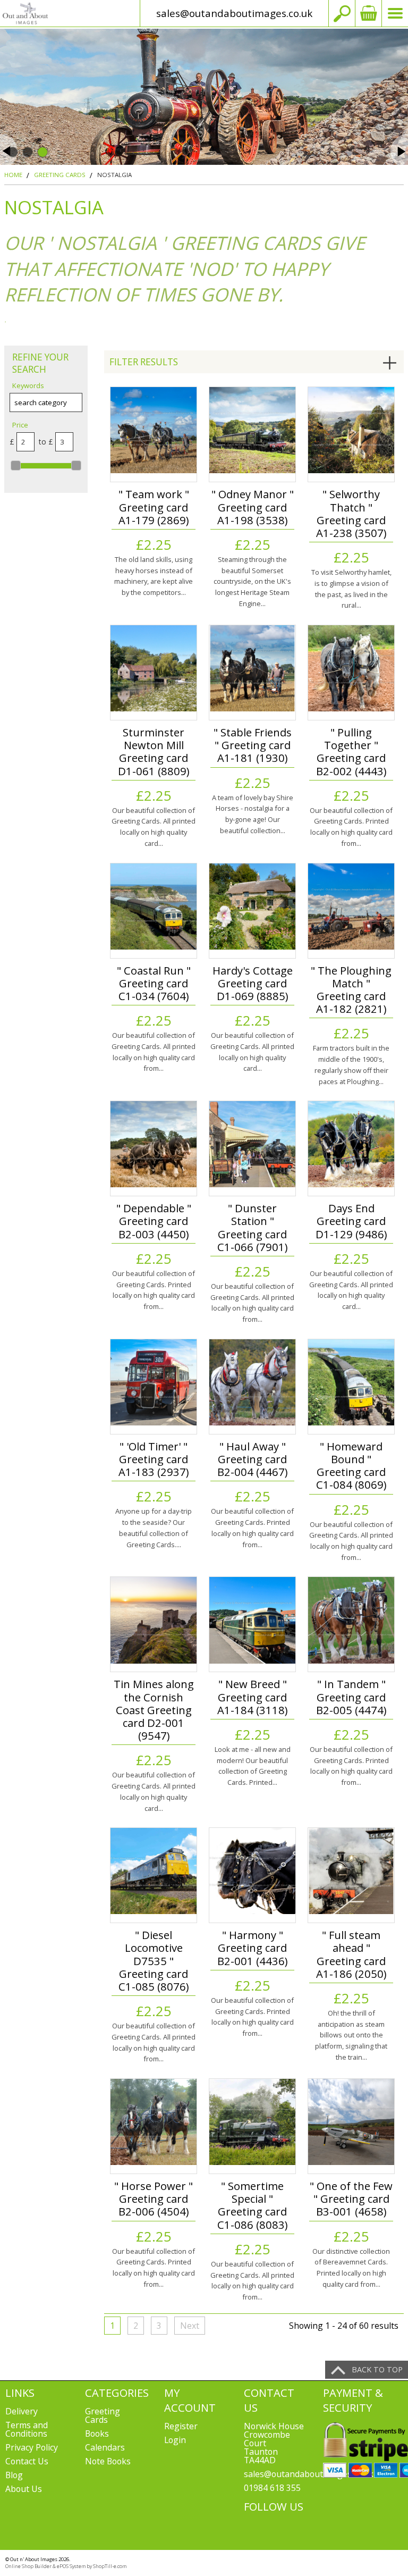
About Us (24, 2489)
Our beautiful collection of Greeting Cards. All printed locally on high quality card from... (154, 1052)
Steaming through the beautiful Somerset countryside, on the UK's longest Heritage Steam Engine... (252, 581)
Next (190, 2326)
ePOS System (71, 2566)
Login (175, 2440)
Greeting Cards (103, 2415)
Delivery (22, 2411)
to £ (45, 442)
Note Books (108, 2461)
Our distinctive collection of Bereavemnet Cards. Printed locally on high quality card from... (351, 2268)
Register (181, 2426)
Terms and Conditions (27, 2429)
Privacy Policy (32, 2447)
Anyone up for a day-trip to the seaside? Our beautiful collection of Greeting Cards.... (154, 1528)
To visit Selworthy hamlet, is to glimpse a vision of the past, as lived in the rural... (351, 589)
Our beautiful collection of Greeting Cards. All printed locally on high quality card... (154, 827)
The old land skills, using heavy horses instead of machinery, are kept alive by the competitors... (154, 576)
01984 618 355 (272, 2488)
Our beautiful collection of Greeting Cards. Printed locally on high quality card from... (351, 827)
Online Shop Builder (28, 2566)
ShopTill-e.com (110, 2566)
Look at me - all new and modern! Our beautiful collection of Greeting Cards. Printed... (253, 1766)
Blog (14, 2475)
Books (97, 2434)
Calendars (105, 2447)
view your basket (368, 13)
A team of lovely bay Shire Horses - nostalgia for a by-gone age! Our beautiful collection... (253, 814)
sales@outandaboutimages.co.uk (234, 13)
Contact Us (27, 2461)
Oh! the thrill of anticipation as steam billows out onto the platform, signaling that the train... (351, 2035)
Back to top (377, 2369)
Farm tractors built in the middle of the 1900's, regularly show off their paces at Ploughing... (351, 1064)
